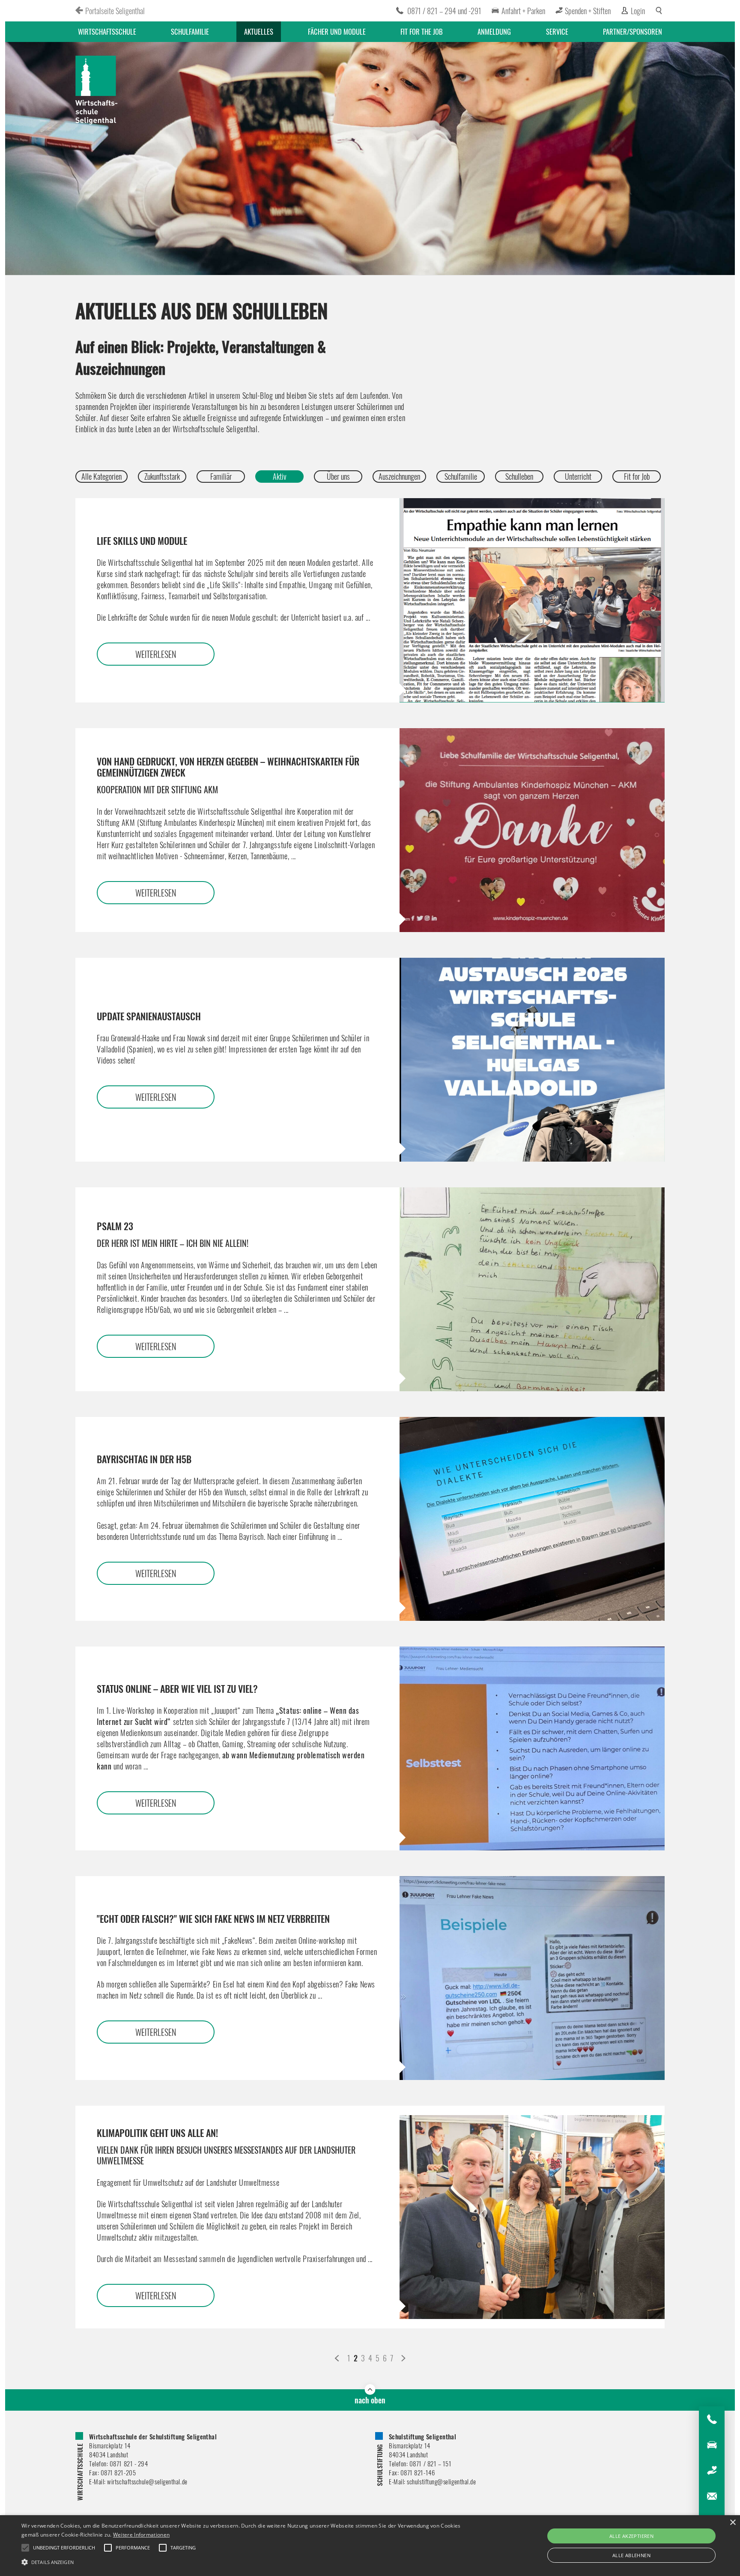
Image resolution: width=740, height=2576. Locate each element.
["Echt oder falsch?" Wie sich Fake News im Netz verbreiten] (532, 1978)
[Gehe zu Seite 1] (337, 2358)
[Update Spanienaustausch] (532, 1060)
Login (638, 11)
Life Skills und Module (142, 541)
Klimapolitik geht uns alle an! (226, 2146)
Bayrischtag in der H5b (144, 1459)
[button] (248, 2561)
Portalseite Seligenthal (115, 11)
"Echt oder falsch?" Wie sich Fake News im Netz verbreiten (213, 1919)
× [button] (733, 2523)
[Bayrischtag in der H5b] (532, 1519)
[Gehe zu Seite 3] (403, 2358)
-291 (475, 11)
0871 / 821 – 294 (432, 11)
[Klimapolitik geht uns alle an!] (532, 2217)
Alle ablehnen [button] (631, 2555)
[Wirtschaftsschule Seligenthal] (97, 91)
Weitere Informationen (141, 2535)
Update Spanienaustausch (149, 1016)
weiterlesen (156, 654)
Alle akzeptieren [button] (631, 2536)
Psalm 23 (173, 1234)
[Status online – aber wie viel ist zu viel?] (532, 1748)
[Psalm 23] (532, 1289)
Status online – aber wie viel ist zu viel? (177, 1688)
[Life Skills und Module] (532, 600)
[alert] (370, 2546)
